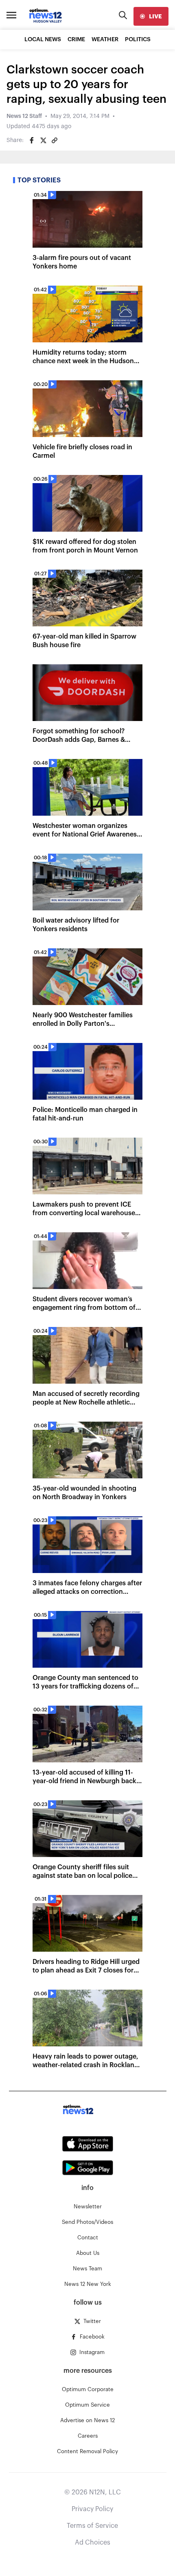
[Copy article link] (55, 140)
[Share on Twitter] (43, 140)
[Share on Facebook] (32, 140)
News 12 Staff (24, 116)
